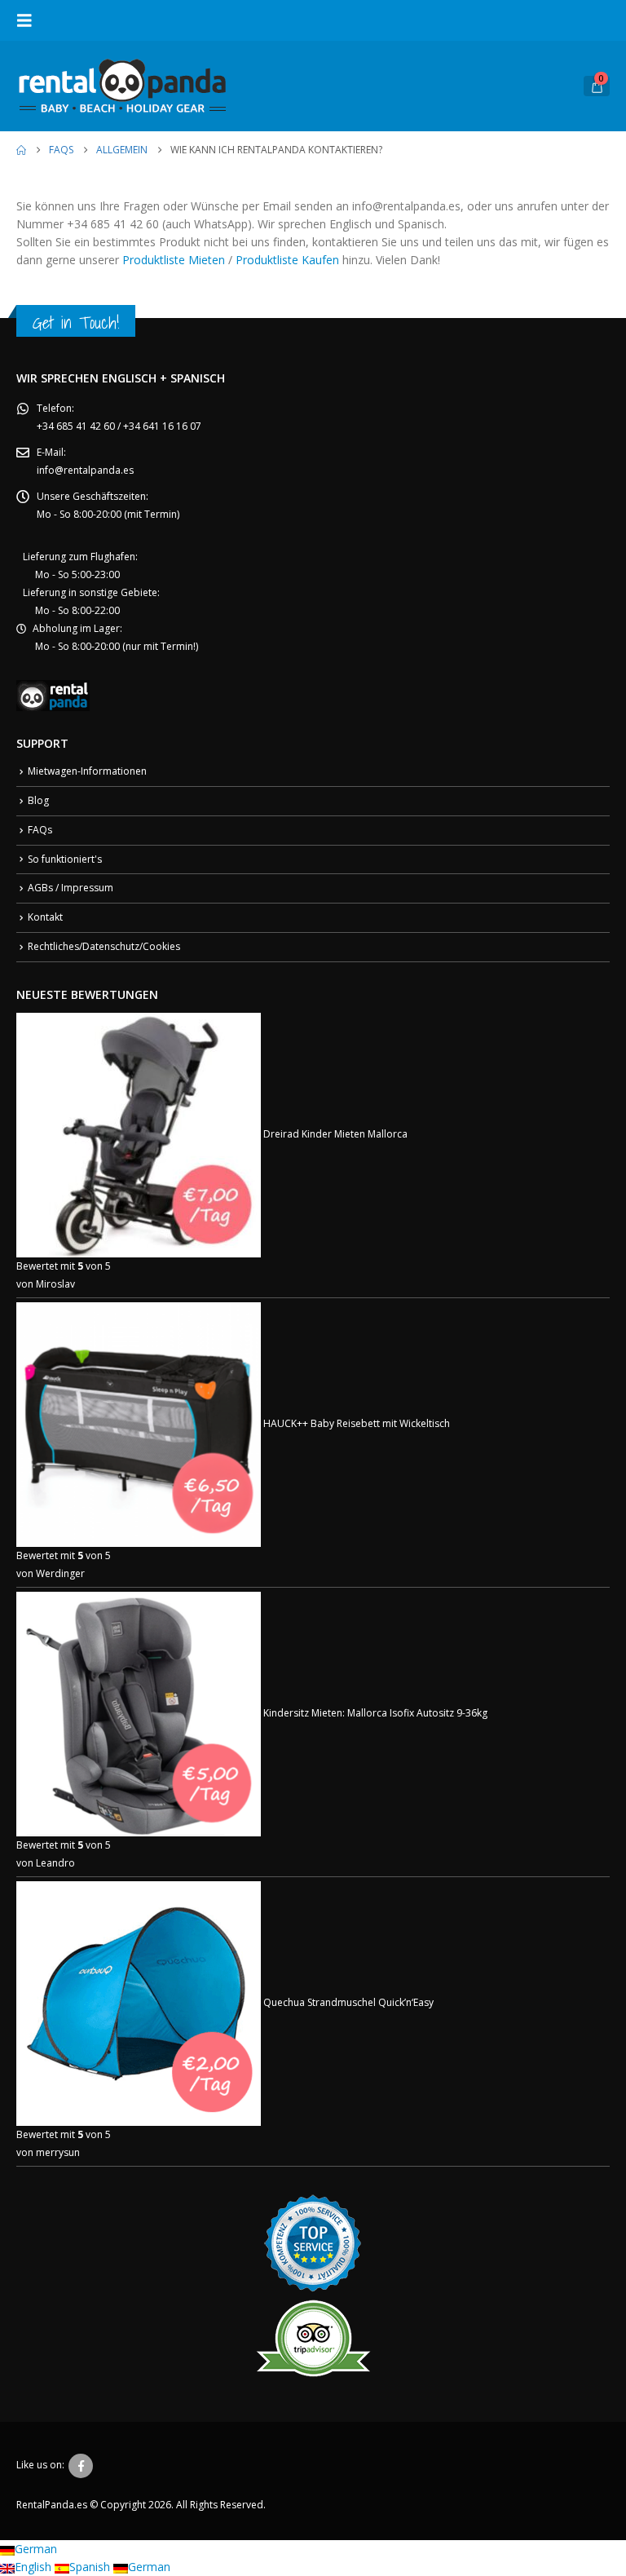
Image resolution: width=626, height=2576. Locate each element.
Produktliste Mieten (174, 260)
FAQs (40, 830)
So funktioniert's (65, 859)
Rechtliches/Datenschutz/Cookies (104, 946)
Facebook (81, 2466)
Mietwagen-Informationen (87, 771)
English (35, 2567)
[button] (29, 20)
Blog (38, 800)
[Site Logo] (122, 86)
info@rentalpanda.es (85, 470)
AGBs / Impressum (71, 888)
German (36, 2549)
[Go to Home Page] (21, 150)
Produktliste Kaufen (287, 260)
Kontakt (45, 917)
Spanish (91, 2567)
